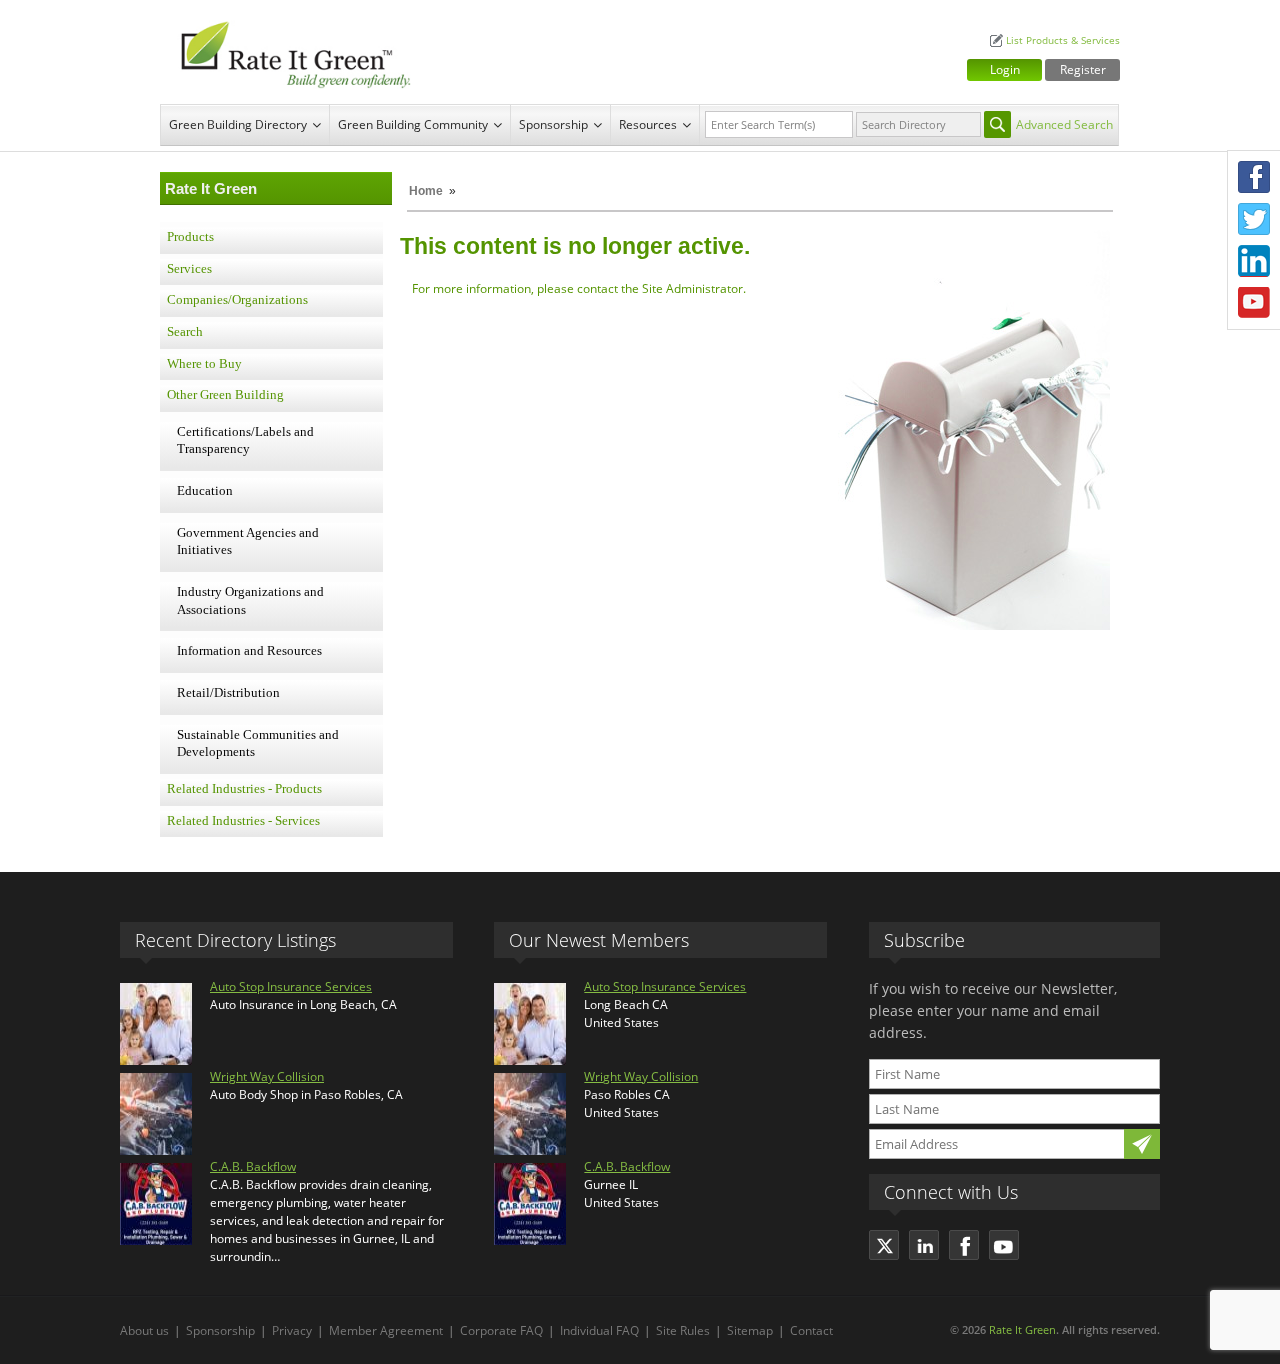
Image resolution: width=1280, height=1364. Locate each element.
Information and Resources (249, 651)
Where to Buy (204, 364)
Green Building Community (413, 124)
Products (190, 237)
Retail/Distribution (228, 693)
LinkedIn (1254, 261)
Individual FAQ (599, 1330)
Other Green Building (225, 395)
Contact (811, 1330)
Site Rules (683, 1330)
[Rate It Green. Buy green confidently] (290, 52)
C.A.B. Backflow (253, 1166)
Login (1005, 69)
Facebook (1254, 177)
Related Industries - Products (244, 789)
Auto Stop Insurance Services (291, 986)
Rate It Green (1022, 1329)
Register (1083, 69)
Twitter (1254, 219)
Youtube (1254, 303)
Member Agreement (386, 1330)
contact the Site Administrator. (661, 288)
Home (426, 191)
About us (144, 1330)
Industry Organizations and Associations (250, 601)
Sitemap (750, 1330)
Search (185, 332)
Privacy (292, 1330)
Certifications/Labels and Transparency (245, 441)
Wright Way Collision (267, 1076)
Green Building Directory (238, 124)
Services (189, 269)
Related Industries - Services (243, 821)
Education (205, 491)
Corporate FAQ (501, 1330)
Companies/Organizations (237, 300)
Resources (648, 124)
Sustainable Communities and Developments (258, 744)
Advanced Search (1064, 124)
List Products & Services (1063, 40)
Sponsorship (553, 124)
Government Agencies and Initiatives (248, 542)
